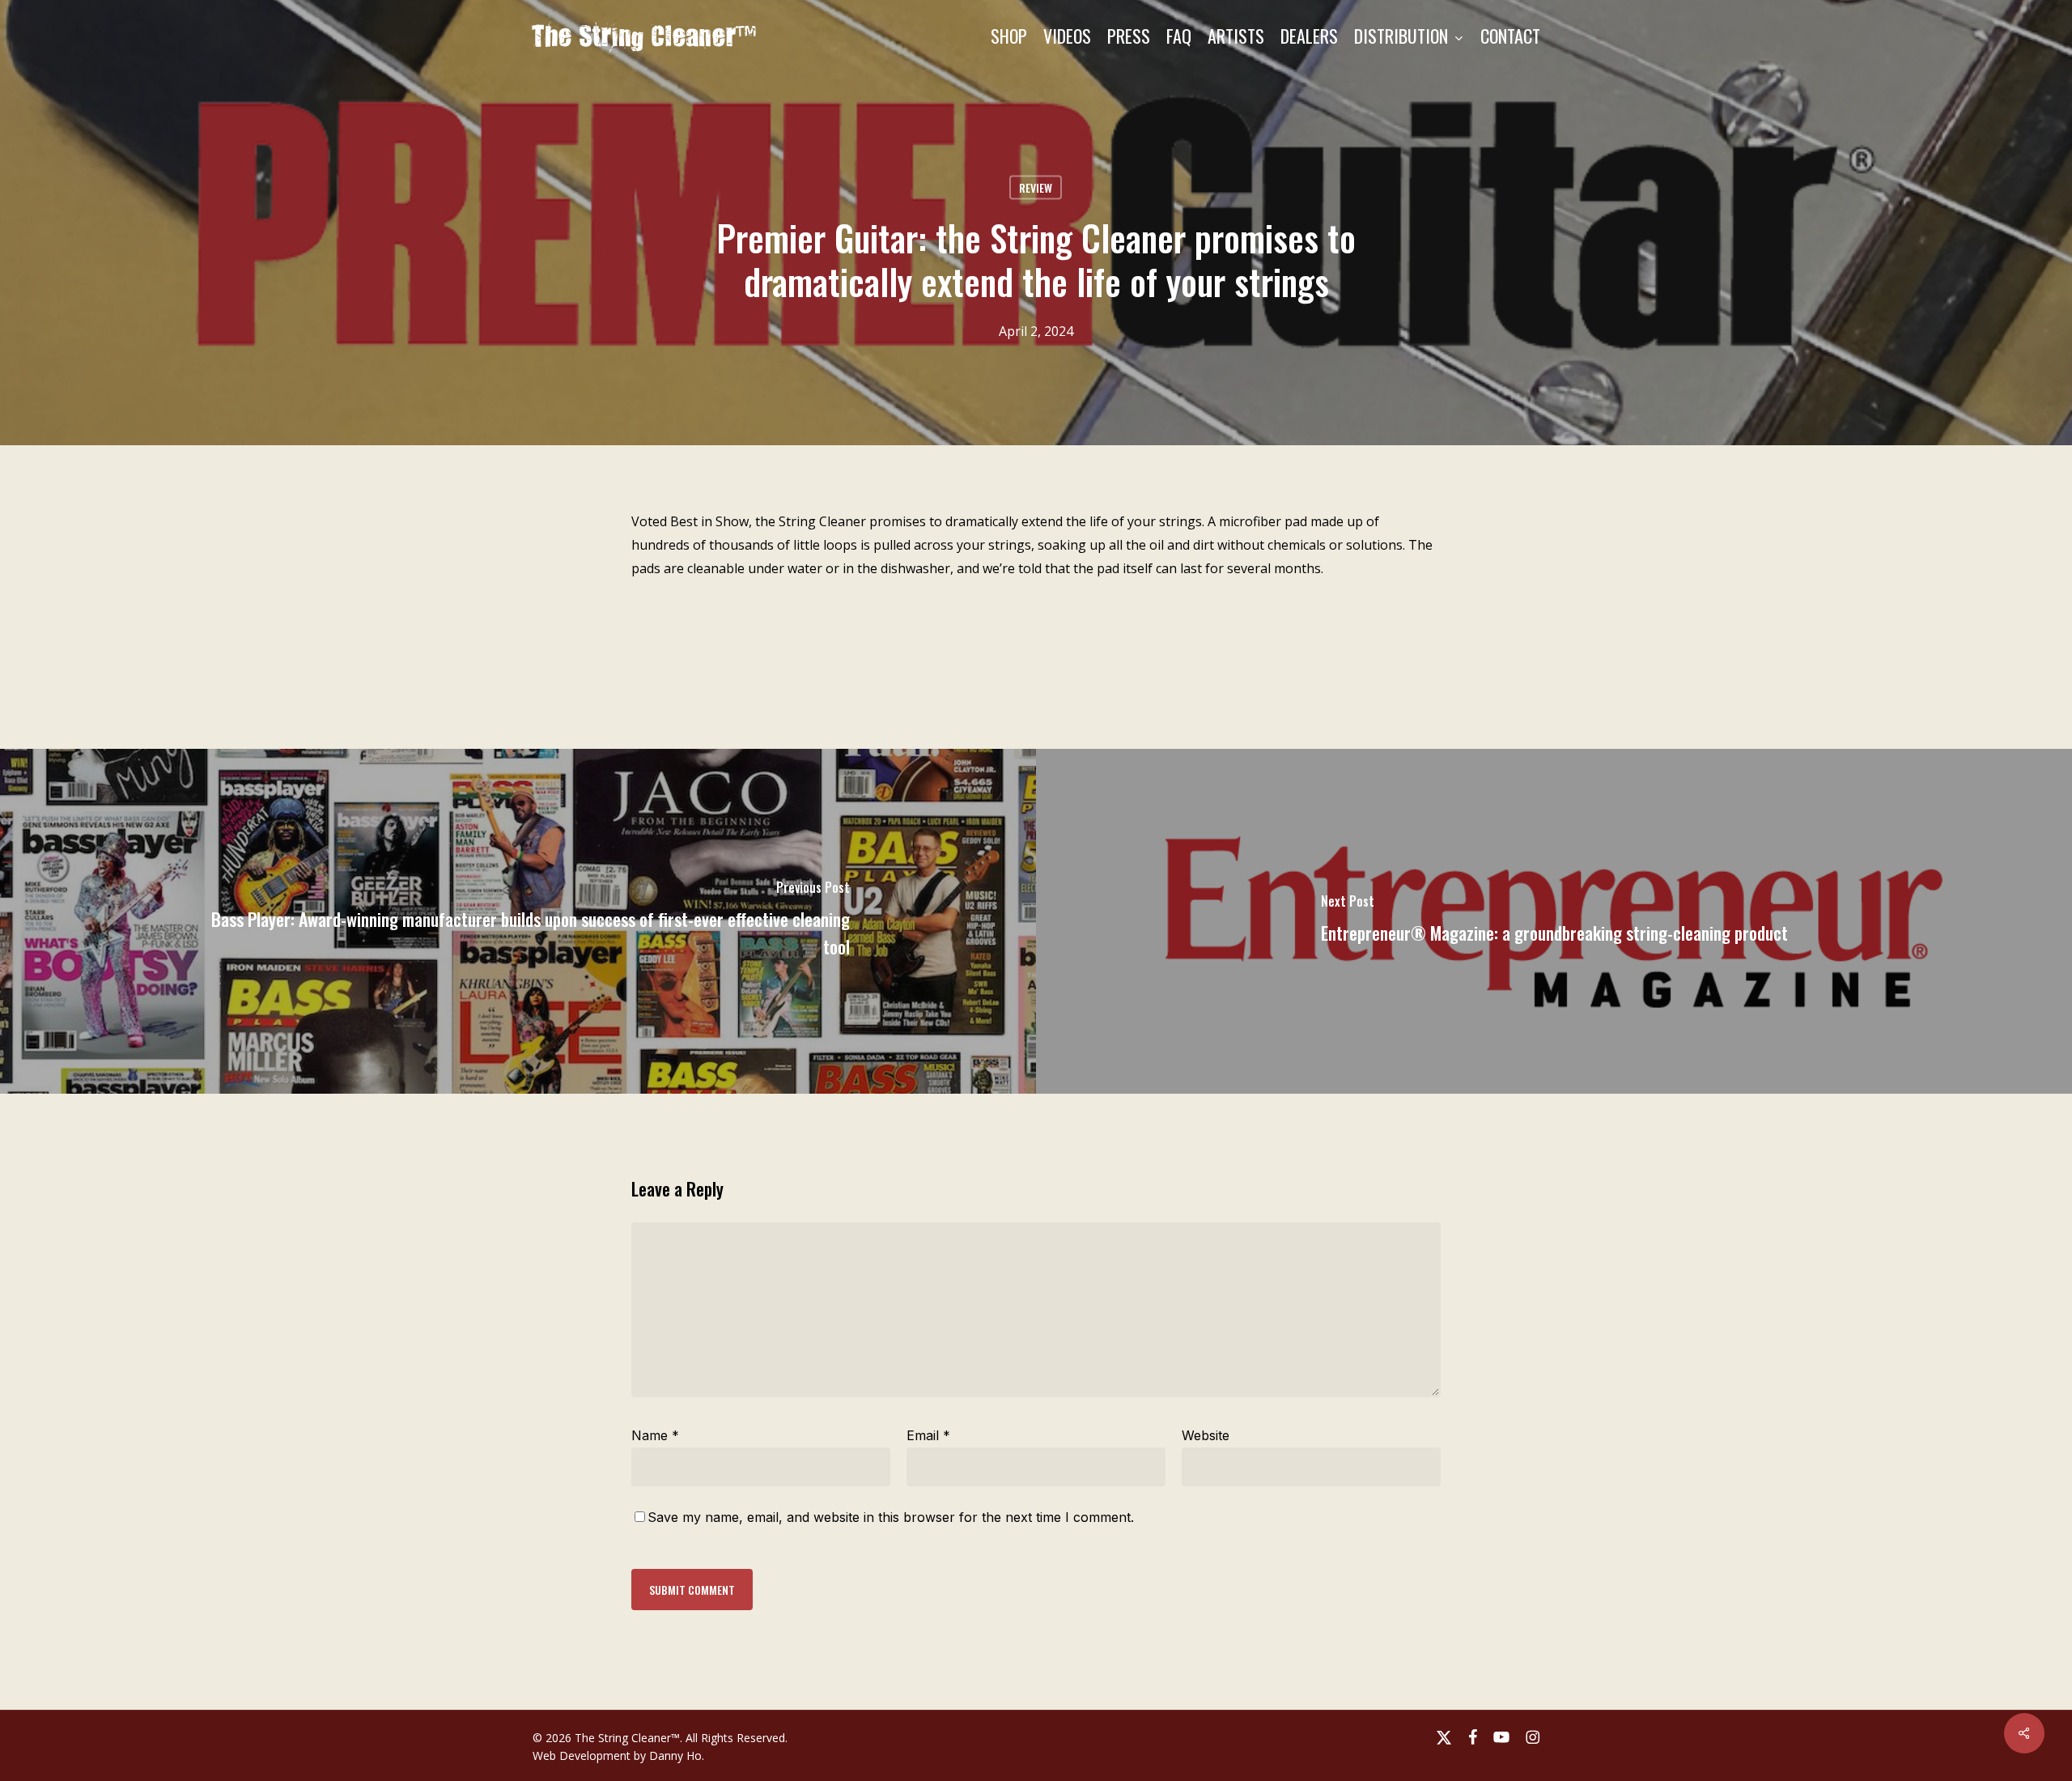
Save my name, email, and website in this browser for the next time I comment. (891, 1517)
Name (655, 1435)
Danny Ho (675, 1755)
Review (1036, 187)
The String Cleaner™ (645, 36)
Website (1206, 1435)
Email (928, 1435)
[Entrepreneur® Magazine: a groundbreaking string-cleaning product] (1554, 921)
